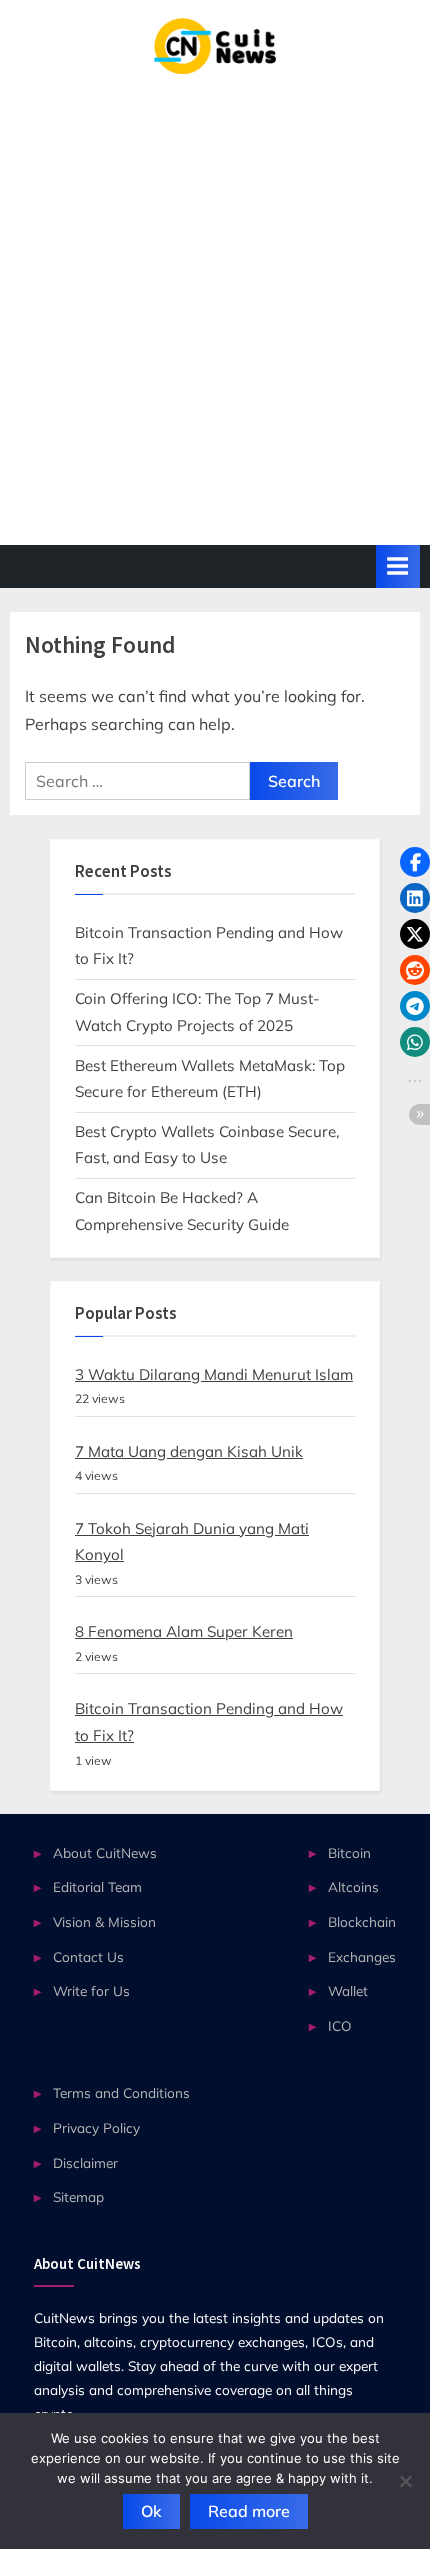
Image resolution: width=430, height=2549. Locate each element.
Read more (249, 2511)
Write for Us (91, 1990)
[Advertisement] (215, 299)
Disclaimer (85, 2162)
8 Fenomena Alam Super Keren (184, 1631)
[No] (405, 2481)
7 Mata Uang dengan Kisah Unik (189, 1451)
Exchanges (362, 1956)
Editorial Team (97, 1886)
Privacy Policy (96, 2127)
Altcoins (353, 1886)
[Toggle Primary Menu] (398, 566)
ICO (340, 2025)
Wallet (348, 1990)
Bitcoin (349, 1852)
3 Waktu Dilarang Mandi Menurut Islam (214, 1374)
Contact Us (88, 1956)
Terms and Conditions (121, 2092)
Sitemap (78, 2196)
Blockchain (362, 1921)
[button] (415, 862)
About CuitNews (105, 1852)
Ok (151, 2511)
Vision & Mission (104, 1921)
